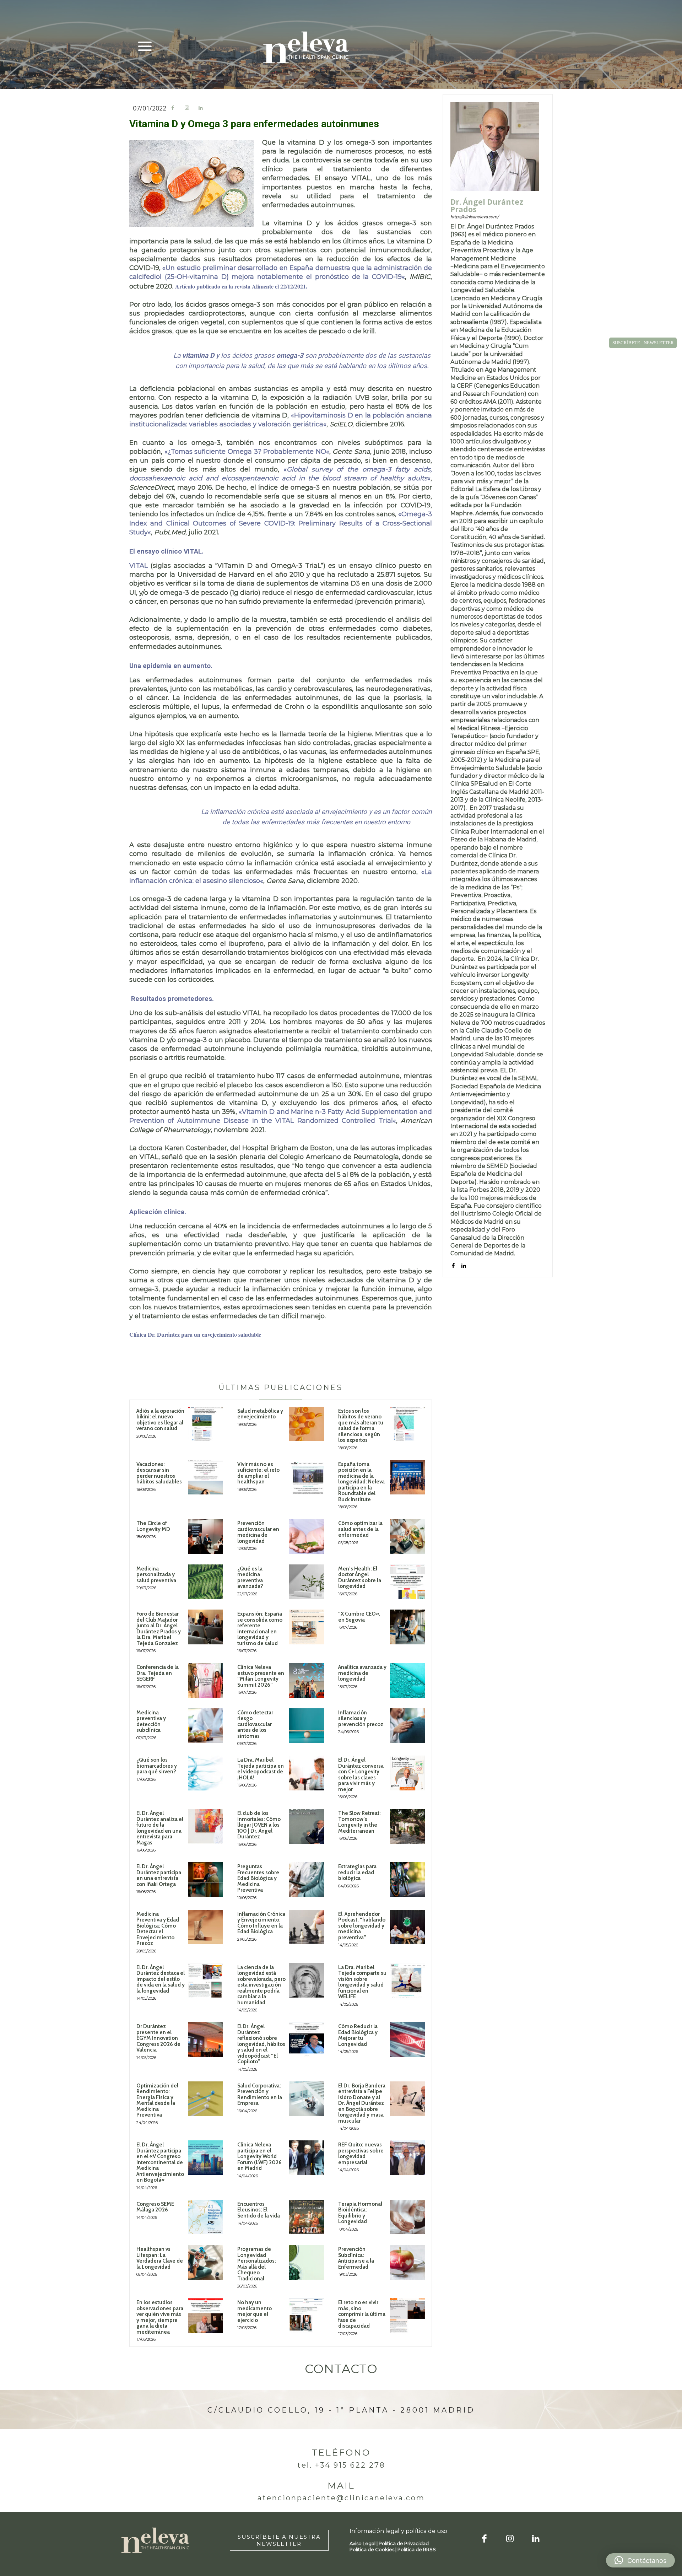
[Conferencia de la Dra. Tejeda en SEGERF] (206, 1680)
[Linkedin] (201, 108)
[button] (640, 2560)
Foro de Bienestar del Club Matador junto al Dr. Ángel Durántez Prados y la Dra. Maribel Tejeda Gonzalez (159, 1629)
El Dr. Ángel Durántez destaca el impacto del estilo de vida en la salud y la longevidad (161, 1979)
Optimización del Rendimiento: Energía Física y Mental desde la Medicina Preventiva (157, 2100)
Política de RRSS (417, 2549)
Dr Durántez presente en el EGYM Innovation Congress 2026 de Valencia (158, 2038)
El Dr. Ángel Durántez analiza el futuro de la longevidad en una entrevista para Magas (160, 1828)
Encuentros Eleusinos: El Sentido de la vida (259, 2210)
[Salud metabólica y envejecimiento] (307, 1424)
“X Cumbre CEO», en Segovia (359, 1617)
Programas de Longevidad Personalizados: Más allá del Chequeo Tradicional (257, 2264)
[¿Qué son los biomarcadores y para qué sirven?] (206, 1773)
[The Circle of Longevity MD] (206, 1536)
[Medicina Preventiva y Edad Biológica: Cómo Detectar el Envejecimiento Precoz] (206, 1927)
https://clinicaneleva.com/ (475, 217)
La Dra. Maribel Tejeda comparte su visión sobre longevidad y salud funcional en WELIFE (362, 1982)
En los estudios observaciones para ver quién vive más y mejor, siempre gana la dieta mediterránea (160, 2317)
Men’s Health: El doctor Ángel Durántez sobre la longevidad (360, 1578)
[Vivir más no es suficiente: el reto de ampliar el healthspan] (307, 1477)
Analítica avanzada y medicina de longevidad (362, 1673)
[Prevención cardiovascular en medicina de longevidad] (307, 1536)
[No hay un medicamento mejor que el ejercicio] (307, 2316)
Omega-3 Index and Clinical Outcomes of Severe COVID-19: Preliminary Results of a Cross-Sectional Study (281, 523)
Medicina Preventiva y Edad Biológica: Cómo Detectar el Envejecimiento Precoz (158, 1929)
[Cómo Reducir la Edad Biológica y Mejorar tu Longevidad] (407, 2039)
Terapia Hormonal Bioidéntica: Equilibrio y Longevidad (360, 2213)
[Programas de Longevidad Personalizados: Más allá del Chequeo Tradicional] (307, 2262)
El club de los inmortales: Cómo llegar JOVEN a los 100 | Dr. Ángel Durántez (259, 1825)
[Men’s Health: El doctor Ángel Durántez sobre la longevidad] (407, 1582)
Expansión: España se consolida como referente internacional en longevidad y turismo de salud (260, 1629)
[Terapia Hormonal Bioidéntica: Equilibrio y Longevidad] (407, 2217)
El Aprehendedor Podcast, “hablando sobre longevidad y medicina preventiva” (362, 1926)
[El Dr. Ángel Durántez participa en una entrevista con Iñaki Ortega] (206, 1880)
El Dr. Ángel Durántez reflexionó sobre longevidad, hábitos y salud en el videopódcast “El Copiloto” (261, 2044)
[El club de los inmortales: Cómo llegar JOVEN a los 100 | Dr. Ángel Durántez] (307, 1826)
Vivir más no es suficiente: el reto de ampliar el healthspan (258, 1473)
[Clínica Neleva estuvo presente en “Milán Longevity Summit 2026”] (307, 1680)
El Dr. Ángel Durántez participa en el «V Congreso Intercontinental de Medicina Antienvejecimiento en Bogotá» (160, 2162)
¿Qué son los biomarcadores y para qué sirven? (157, 1766)
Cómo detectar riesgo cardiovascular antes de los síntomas (255, 1724)
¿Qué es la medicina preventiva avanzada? (250, 1578)
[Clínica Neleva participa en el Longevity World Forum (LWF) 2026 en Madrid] (307, 2158)
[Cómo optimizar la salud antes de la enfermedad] (407, 1536)
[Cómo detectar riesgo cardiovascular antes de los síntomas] (307, 1726)
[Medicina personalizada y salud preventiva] (206, 1582)
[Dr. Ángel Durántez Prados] (495, 146)
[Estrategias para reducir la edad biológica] (407, 1880)
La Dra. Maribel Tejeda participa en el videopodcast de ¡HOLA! (261, 1769)
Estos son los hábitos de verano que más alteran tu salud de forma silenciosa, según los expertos (361, 1426)
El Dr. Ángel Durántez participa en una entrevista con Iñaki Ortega (159, 1875)
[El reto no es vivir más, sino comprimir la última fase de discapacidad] (407, 2316)
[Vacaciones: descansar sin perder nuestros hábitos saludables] (206, 1477)
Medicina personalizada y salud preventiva (156, 1575)
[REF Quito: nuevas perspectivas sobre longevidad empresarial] (407, 2158)
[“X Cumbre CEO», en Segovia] (407, 1627)
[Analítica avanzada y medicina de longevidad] (407, 1680)
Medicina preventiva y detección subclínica (151, 1721)
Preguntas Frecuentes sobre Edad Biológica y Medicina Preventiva (258, 1878)
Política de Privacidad (404, 2543)
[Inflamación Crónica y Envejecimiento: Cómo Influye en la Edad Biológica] (307, 1927)
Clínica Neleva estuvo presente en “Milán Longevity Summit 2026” (261, 1676)
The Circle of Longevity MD (153, 1526)
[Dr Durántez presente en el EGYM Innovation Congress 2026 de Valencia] (206, 2039)
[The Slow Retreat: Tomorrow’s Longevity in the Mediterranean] (407, 1826)
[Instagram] (187, 108)
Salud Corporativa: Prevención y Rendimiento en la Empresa (260, 2095)
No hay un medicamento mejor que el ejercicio (255, 2311)
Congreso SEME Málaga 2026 (155, 2207)
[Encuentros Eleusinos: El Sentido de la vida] (307, 2217)
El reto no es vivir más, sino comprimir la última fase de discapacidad (362, 2314)
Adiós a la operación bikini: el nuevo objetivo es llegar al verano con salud (160, 1420)
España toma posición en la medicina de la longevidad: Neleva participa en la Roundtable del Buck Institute (361, 1482)
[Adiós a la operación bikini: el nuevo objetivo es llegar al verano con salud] (206, 1424)
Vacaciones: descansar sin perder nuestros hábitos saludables (159, 1473)
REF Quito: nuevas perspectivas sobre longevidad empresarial (361, 2154)
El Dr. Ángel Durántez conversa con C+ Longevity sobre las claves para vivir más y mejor (361, 1775)
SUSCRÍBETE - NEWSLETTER (643, 343)
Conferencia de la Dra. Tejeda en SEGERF (158, 1673)
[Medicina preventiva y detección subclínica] (206, 1726)
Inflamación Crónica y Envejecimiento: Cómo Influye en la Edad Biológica (261, 1923)
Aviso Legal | (364, 2543)
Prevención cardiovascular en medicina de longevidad (258, 1532)
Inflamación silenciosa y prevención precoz (361, 1718)
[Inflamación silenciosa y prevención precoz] (407, 1726)
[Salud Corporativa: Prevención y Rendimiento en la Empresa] (307, 2099)
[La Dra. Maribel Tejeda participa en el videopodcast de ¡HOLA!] (307, 1773)
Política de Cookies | (374, 2549)
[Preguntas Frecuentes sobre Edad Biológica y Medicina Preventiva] (307, 1880)
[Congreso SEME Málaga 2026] (206, 2217)
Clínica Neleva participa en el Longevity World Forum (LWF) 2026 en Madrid (259, 2156)
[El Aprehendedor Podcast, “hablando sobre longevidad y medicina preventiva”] (407, 1927)
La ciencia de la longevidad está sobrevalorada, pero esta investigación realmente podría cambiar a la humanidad (261, 1985)
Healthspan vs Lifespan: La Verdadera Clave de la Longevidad (160, 2258)
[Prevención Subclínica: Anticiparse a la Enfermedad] (407, 2262)
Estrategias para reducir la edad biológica (357, 1872)
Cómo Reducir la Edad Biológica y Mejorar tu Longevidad (358, 2035)
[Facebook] (173, 108)
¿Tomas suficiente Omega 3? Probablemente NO (247, 452)
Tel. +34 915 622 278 (341, 2465)
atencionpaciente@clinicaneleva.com (341, 2498)
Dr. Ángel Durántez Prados (487, 206)
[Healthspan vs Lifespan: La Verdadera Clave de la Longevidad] (206, 2262)
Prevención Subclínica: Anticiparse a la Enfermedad (356, 2258)
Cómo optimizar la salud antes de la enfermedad (360, 1529)
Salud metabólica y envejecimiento (260, 1414)
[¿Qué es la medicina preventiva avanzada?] (307, 1582)
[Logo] (306, 47)
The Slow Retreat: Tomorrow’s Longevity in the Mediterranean (359, 1822)
